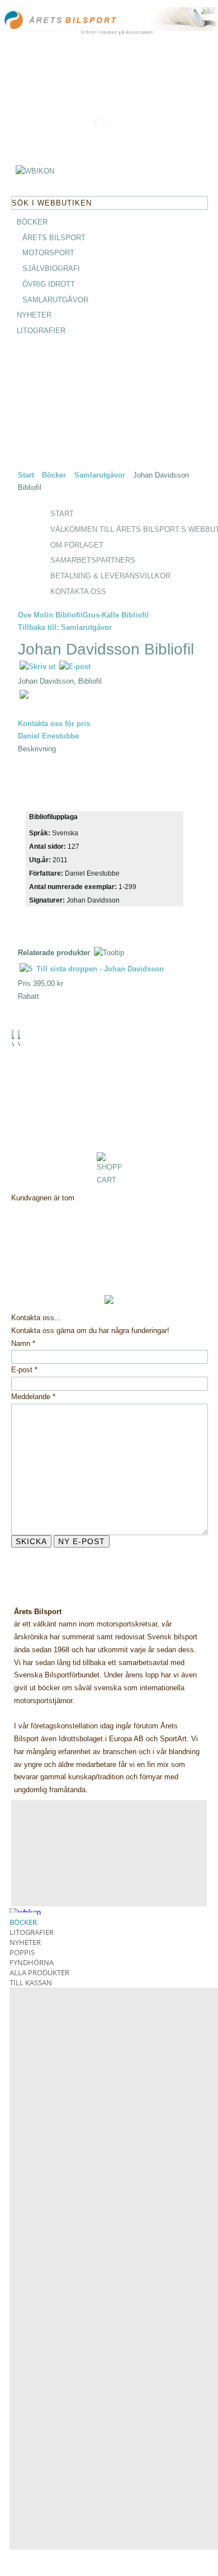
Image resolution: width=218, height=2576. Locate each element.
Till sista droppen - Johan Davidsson (99, 969)
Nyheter (25, 1942)
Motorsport (48, 253)
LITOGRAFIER (41, 331)
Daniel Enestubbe (48, 736)
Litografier (32, 1932)
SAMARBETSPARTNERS (93, 560)
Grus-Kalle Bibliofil (116, 615)
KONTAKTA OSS (78, 592)
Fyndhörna (32, 1962)
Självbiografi (51, 268)
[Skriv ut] (38, 667)
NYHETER (34, 315)
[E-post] (75, 667)
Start (26, 475)
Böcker (54, 475)
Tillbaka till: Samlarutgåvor (65, 627)
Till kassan (31, 1983)
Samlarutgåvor (55, 300)
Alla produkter (39, 1972)
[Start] (73, 21)
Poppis (22, 1952)
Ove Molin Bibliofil (50, 615)
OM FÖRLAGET (77, 545)
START (62, 514)
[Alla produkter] (35, 173)
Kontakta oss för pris (54, 724)
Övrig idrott (49, 284)
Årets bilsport (54, 238)
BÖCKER (32, 222)
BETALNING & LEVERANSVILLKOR (110, 576)
